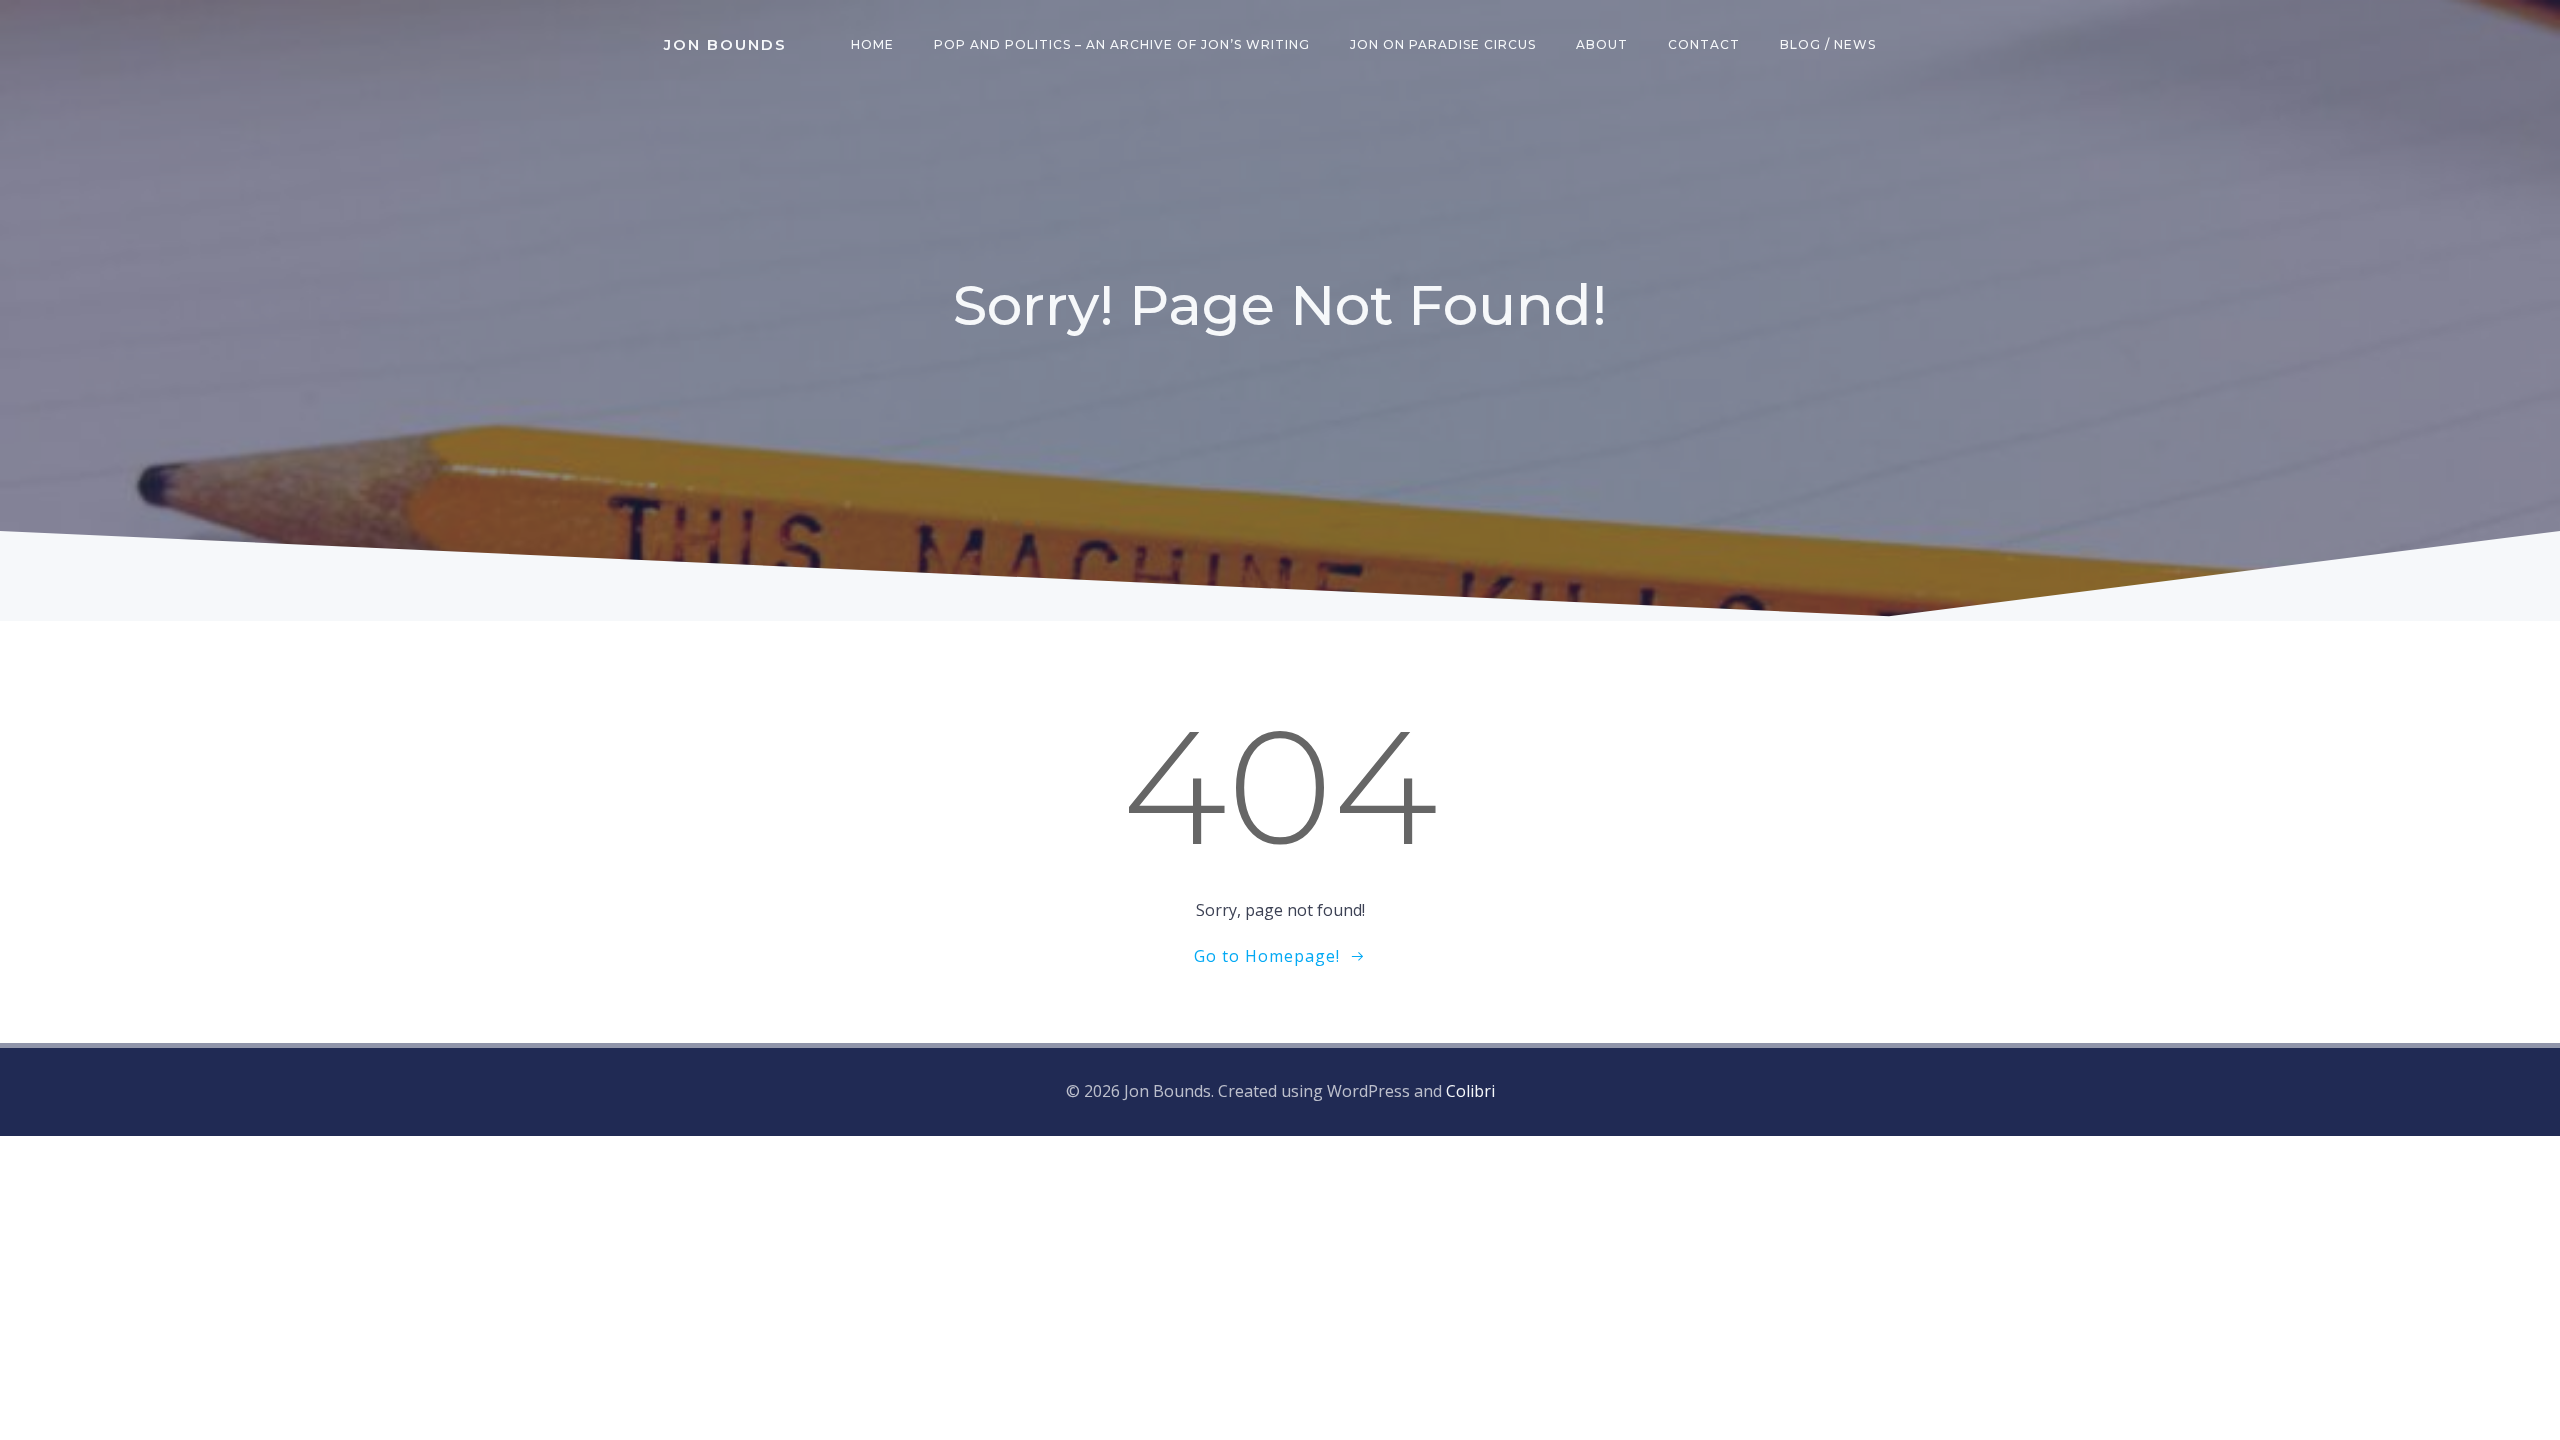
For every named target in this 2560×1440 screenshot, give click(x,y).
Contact (1704, 44)
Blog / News (1828, 44)
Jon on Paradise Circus (1443, 44)
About (1602, 44)
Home (872, 44)
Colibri (1470, 1091)
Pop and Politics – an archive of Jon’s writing (1122, 44)
